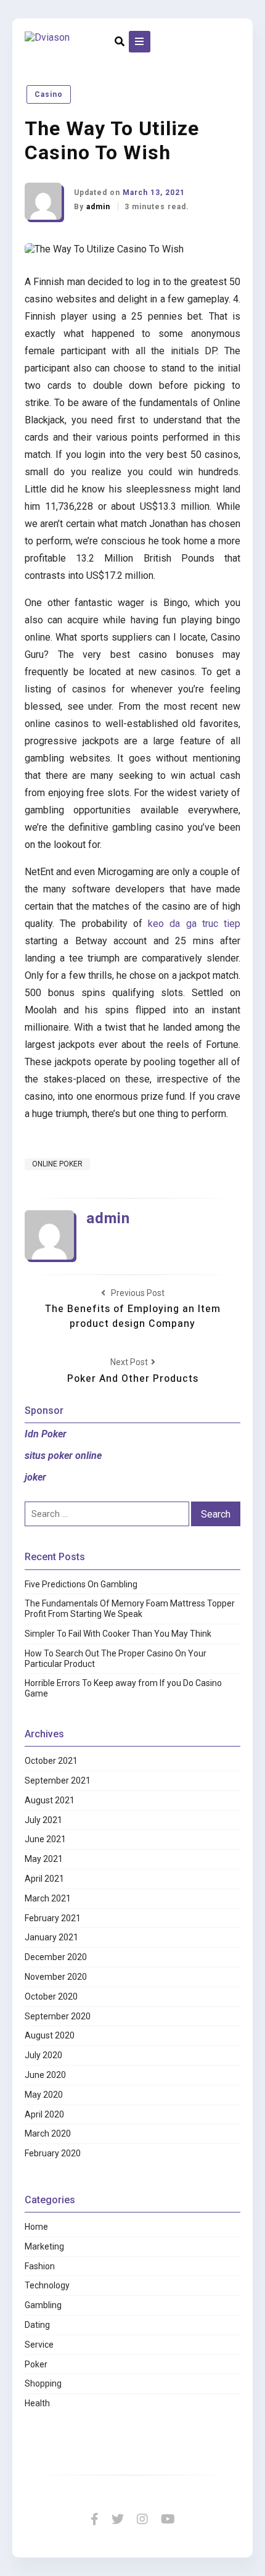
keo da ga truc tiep (194, 924)
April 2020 (44, 2114)
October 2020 (51, 1996)
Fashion (40, 2266)
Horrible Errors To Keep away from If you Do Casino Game (123, 1688)
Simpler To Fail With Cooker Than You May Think (118, 1634)
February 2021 (53, 1918)
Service (39, 2345)
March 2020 (48, 2134)
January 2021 (51, 1937)
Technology (47, 2285)
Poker (36, 2364)
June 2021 (45, 1839)
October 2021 (51, 1761)
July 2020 (43, 2055)
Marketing (44, 2246)
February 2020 (53, 2153)
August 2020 (50, 2035)
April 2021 (44, 1879)
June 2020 (45, 2075)
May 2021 (44, 1859)
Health (37, 2403)
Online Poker (57, 1164)
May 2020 (44, 2095)
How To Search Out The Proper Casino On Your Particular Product (116, 1659)
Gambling (43, 2305)
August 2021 (50, 1800)
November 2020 (56, 1977)
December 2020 (56, 1957)
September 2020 (58, 2016)
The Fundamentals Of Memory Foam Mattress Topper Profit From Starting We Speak (130, 1609)
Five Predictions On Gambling (81, 1584)
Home (36, 2227)
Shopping (43, 2383)
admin (100, 207)
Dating (37, 2325)
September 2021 (58, 1780)
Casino (49, 94)
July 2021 (43, 1820)
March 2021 (48, 1898)
